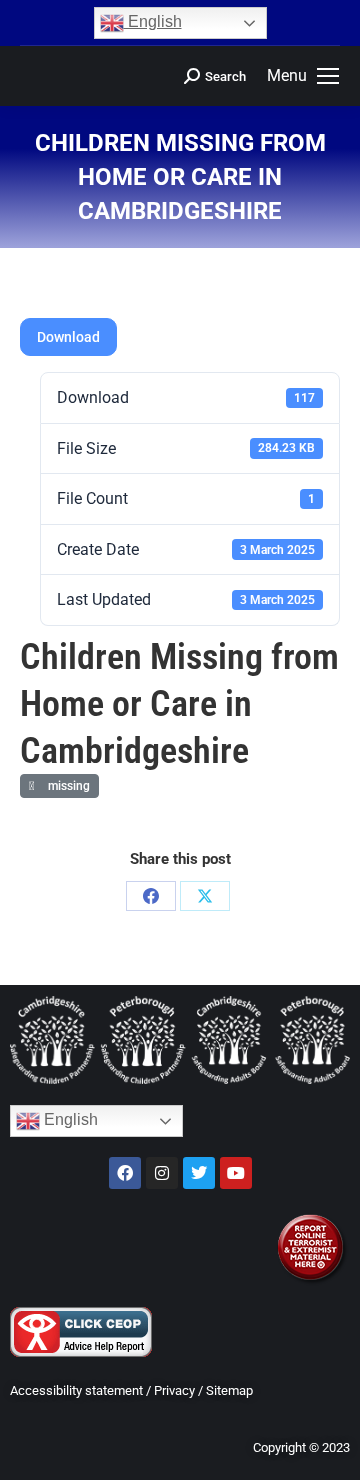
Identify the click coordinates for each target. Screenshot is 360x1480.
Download (68, 337)
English (153, 21)
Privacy (174, 1390)
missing (66, 786)
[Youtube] (236, 1173)
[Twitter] (199, 1173)
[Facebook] (151, 896)
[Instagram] (162, 1173)
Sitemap (229, 1390)
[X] (205, 896)
